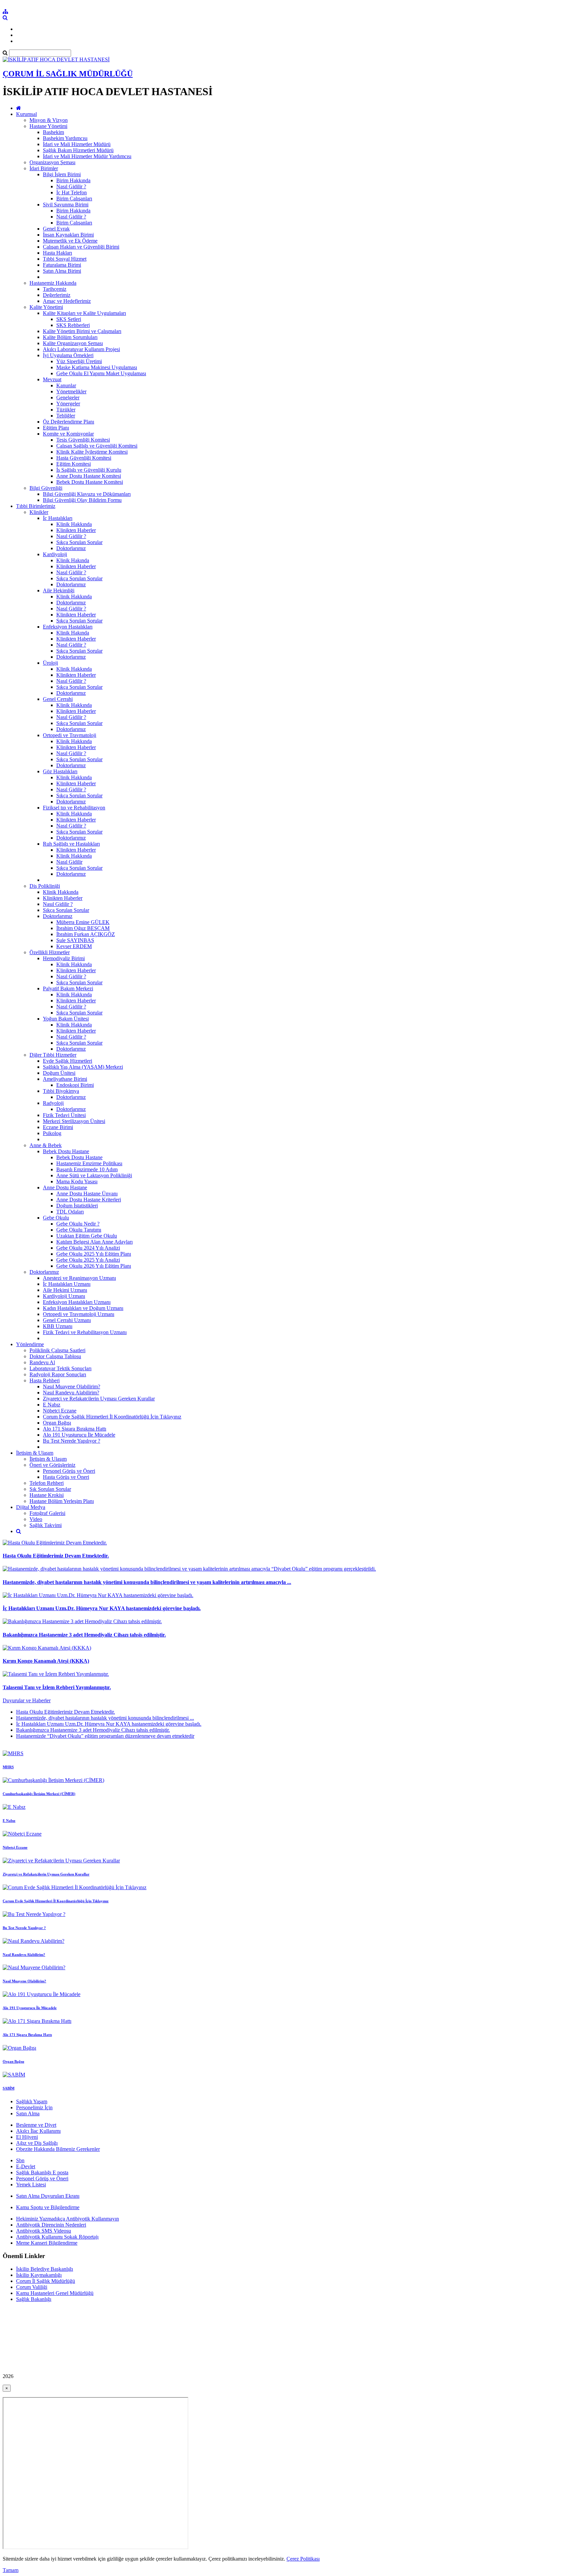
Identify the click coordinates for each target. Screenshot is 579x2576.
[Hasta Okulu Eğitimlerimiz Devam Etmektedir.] (55, 1543)
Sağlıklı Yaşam (32, 2101)
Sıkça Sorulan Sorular (79, 542)
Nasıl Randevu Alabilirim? (71, 1393)
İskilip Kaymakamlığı (39, 2275)
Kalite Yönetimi (46, 307)
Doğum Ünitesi (59, 1073)
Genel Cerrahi (58, 699)
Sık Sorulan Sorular (50, 1489)
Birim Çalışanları (74, 199)
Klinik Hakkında (74, 524)
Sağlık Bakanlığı (34, 2299)
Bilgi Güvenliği (46, 488)
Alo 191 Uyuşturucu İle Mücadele (79, 1435)
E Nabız (52, 1405)
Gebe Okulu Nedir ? (78, 1224)
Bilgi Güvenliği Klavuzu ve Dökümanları (87, 494)
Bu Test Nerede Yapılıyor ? (72, 1441)
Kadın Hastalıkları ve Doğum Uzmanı (83, 1308)
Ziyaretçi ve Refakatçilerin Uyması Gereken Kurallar (99, 1399)
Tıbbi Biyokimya (61, 1091)
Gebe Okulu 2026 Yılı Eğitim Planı (94, 1266)
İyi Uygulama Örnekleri (68, 355)
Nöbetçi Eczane (60, 1411)
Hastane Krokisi (47, 1495)
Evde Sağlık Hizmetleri (68, 1061)
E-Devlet (26, 2166)
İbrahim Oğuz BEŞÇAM (83, 928)
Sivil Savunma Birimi (66, 205)
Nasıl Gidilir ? (71, 186)
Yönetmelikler (71, 391)
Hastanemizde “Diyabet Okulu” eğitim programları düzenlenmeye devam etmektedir (105, 1736)
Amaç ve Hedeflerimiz (67, 301)
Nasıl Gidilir (69, 862)
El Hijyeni (27, 2137)
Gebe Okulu (56, 1218)
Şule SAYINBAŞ (75, 940)
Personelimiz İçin (34, 2107)
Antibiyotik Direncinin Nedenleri (51, 2225)
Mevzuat (52, 379)
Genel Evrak (56, 229)
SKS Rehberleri (73, 325)
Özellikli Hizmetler (50, 952)
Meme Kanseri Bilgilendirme (47, 2243)
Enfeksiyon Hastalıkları (68, 627)
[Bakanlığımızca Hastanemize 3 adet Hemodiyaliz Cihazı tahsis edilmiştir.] (82, 1621)
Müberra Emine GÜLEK (83, 922)
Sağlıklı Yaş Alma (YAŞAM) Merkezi (83, 1067)
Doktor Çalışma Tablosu (55, 1356)
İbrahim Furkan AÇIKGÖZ (86, 934)
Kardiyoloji (55, 554)
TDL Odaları (70, 1212)
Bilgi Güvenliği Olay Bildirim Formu (82, 500)
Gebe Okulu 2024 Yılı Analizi (88, 1248)
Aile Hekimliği (59, 590)
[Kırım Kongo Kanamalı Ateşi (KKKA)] (47, 1648)
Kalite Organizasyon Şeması (73, 343)
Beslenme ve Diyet (36, 2125)
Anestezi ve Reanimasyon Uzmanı (79, 1278)
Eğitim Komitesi (74, 464)
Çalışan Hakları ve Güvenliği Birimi (81, 247)
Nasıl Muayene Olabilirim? (72, 1386)
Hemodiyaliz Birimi (64, 958)
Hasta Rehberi (45, 1380)
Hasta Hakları (57, 253)
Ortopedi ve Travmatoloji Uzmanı (79, 1314)
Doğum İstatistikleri (77, 1206)
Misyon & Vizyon (49, 120)
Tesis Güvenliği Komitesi (83, 440)
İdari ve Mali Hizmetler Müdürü (77, 144)
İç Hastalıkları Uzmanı (67, 1284)
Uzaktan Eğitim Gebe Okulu (87, 1236)
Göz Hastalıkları (60, 771)
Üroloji (50, 663)
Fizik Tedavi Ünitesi (64, 1115)
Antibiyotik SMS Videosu (44, 2231)
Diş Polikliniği (45, 886)
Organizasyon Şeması (52, 162)
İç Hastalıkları (58, 518)
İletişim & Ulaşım (35, 1453)
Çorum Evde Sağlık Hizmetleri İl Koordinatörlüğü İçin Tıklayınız (112, 1417)
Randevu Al (42, 1362)
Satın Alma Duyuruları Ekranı (48, 2196)
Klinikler (39, 512)
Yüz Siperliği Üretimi (79, 361)
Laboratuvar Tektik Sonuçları (60, 1368)
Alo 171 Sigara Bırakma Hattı (75, 1429)
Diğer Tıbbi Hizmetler (53, 1055)
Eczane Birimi (58, 1127)
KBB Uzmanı (58, 1326)
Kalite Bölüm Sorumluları (70, 337)
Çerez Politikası (303, 2559)
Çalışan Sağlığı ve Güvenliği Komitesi (97, 446)
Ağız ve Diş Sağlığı (37, 2143)
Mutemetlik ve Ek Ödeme (70, 241)
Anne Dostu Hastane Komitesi (89, 476)
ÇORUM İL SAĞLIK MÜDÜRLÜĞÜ (68, 74)
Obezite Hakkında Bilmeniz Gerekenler (58, 2149)
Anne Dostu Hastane (65, 1187)
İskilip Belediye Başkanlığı (45, 2269)
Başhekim (53, 132)
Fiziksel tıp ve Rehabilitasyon (74, 808)
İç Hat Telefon (72, 192)
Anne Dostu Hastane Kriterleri (89, 1200)
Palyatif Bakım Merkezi (68, 988)
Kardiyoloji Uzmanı (64, 1296)
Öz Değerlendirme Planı (69, 422)
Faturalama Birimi (62, 265)
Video (36, 1519)
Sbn (20, 2160)
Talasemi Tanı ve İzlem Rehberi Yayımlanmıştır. (57, 1687)
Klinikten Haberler (76, 530)
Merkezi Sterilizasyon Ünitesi (74, 1121)
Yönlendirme (30, 1344)
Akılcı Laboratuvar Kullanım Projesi (81, 349)
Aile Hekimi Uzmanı (65, 1290)
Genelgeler (68, 398)
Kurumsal (26, 114)
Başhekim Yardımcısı (65, 138)
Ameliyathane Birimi (65, 1079)
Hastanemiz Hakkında (53, 283)
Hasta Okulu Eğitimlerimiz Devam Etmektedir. (56, 1556)
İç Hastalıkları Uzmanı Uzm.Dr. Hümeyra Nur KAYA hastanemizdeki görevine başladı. (102, 1608)
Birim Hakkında (73, 180)
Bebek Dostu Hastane (66, 1151)
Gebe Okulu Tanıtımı (79, 1230)
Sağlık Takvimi (46, 1525)
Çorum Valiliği (32, 2287)
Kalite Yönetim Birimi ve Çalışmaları (82, 331)
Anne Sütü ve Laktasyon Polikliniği (94, 1175)
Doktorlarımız (71, 548)
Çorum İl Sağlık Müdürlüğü (46, 2281)
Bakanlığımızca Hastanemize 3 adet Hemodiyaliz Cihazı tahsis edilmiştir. (84, 1635)
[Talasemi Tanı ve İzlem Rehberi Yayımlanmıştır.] (56, 1674)
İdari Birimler (44, 168)
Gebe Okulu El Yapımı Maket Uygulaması (101, 373)
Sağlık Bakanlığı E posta (42, 2172)
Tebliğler (66, 416)
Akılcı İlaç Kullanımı (38, 2131)
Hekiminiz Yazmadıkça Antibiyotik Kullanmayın (68, 2219)
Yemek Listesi (31, 2185)
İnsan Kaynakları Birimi (68, 235)
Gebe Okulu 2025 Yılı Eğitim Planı (94, 1254)
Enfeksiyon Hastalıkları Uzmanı (77, 1302)
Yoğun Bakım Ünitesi (66, 1019)
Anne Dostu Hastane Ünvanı (87, 1194)
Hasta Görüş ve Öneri (66, 1477)
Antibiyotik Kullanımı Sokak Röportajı (57, 2237)
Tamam (11, 2570)
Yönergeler (68, 404)
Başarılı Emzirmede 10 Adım (87, 1169)
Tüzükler (66, 410)
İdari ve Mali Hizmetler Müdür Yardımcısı (87, 156)
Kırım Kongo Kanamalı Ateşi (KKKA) (46, 1661)
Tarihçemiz (55, 289)
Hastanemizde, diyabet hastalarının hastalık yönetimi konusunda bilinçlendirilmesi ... (105, 1718)
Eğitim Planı (56, 428)
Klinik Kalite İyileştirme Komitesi (92, 452)
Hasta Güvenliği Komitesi (84, 458)
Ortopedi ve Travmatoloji (70, 735)
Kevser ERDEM (74, 946)
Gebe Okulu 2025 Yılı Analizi (88, 1260)
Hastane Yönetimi (48, 126)
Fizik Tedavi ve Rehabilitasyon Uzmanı (85, 1332)
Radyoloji (53, 1103)
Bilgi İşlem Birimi (62, 174)
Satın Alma (28, 2113)
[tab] (289, 1724)
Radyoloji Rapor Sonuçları (58, 1374)
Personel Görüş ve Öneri (69, 1471)
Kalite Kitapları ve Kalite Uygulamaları (84, 313)
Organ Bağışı (57, 1423)
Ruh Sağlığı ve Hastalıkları (71, 844)
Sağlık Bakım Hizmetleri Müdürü (78, 150)
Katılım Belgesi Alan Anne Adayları (94, 1242)
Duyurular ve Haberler (27, 1700)
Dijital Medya (31, 1507)
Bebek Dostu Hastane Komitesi (90, 482)
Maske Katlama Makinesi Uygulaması (97, 367)
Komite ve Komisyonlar (68, 434)
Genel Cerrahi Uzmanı (67, 1320)
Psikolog (52, 1133)
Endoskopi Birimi (75, 1085)
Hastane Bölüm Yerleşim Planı (62, 1501)
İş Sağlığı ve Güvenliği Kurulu (89, 470)
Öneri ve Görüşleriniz (52, 1465)
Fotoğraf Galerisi (47, 1513)
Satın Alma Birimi (62, 271)
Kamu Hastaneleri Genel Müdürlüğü (55, 2293)
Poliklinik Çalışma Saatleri (57, 1350)
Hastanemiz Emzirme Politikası (89, 1163)
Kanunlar (66, 385)
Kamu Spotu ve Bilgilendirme (48, 2207)
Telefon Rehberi (47, 1483)
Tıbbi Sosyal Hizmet (65, 259)
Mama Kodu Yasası (77, 1181)
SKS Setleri (69, 319)
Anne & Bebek (46, 1145)
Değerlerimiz (57, 295)
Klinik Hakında (73, 560)
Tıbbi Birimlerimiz (36, 506)
